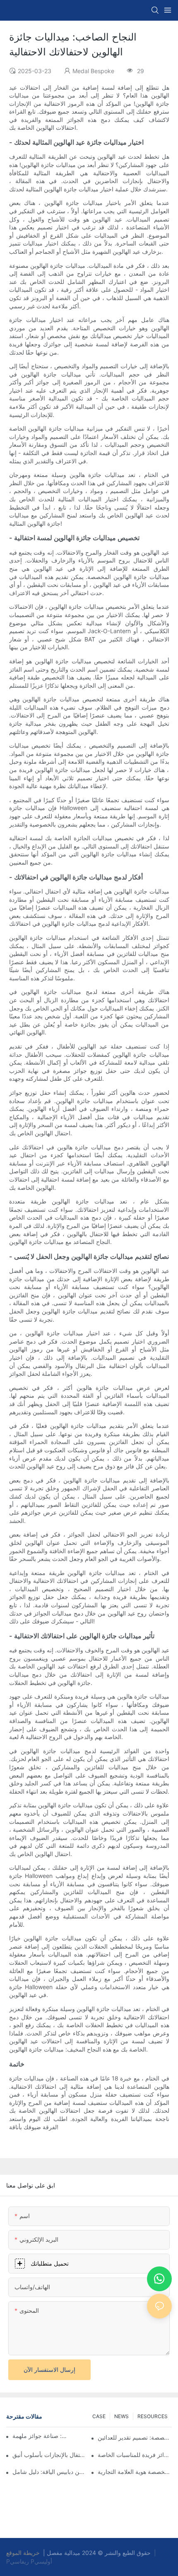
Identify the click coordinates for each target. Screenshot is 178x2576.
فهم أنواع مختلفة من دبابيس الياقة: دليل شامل (49, 2472)
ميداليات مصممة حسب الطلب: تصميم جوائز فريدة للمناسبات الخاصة (135, 2455)
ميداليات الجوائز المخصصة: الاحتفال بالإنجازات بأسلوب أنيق (49, 2455)
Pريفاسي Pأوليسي (29, 2561)
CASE (99, 2416)
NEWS (121, 2416)
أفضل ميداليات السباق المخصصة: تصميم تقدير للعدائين (135, 2437)
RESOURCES (153, 2416)
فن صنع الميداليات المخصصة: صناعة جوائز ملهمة (40, 2436)
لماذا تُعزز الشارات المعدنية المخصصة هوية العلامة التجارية (135, 2472)
